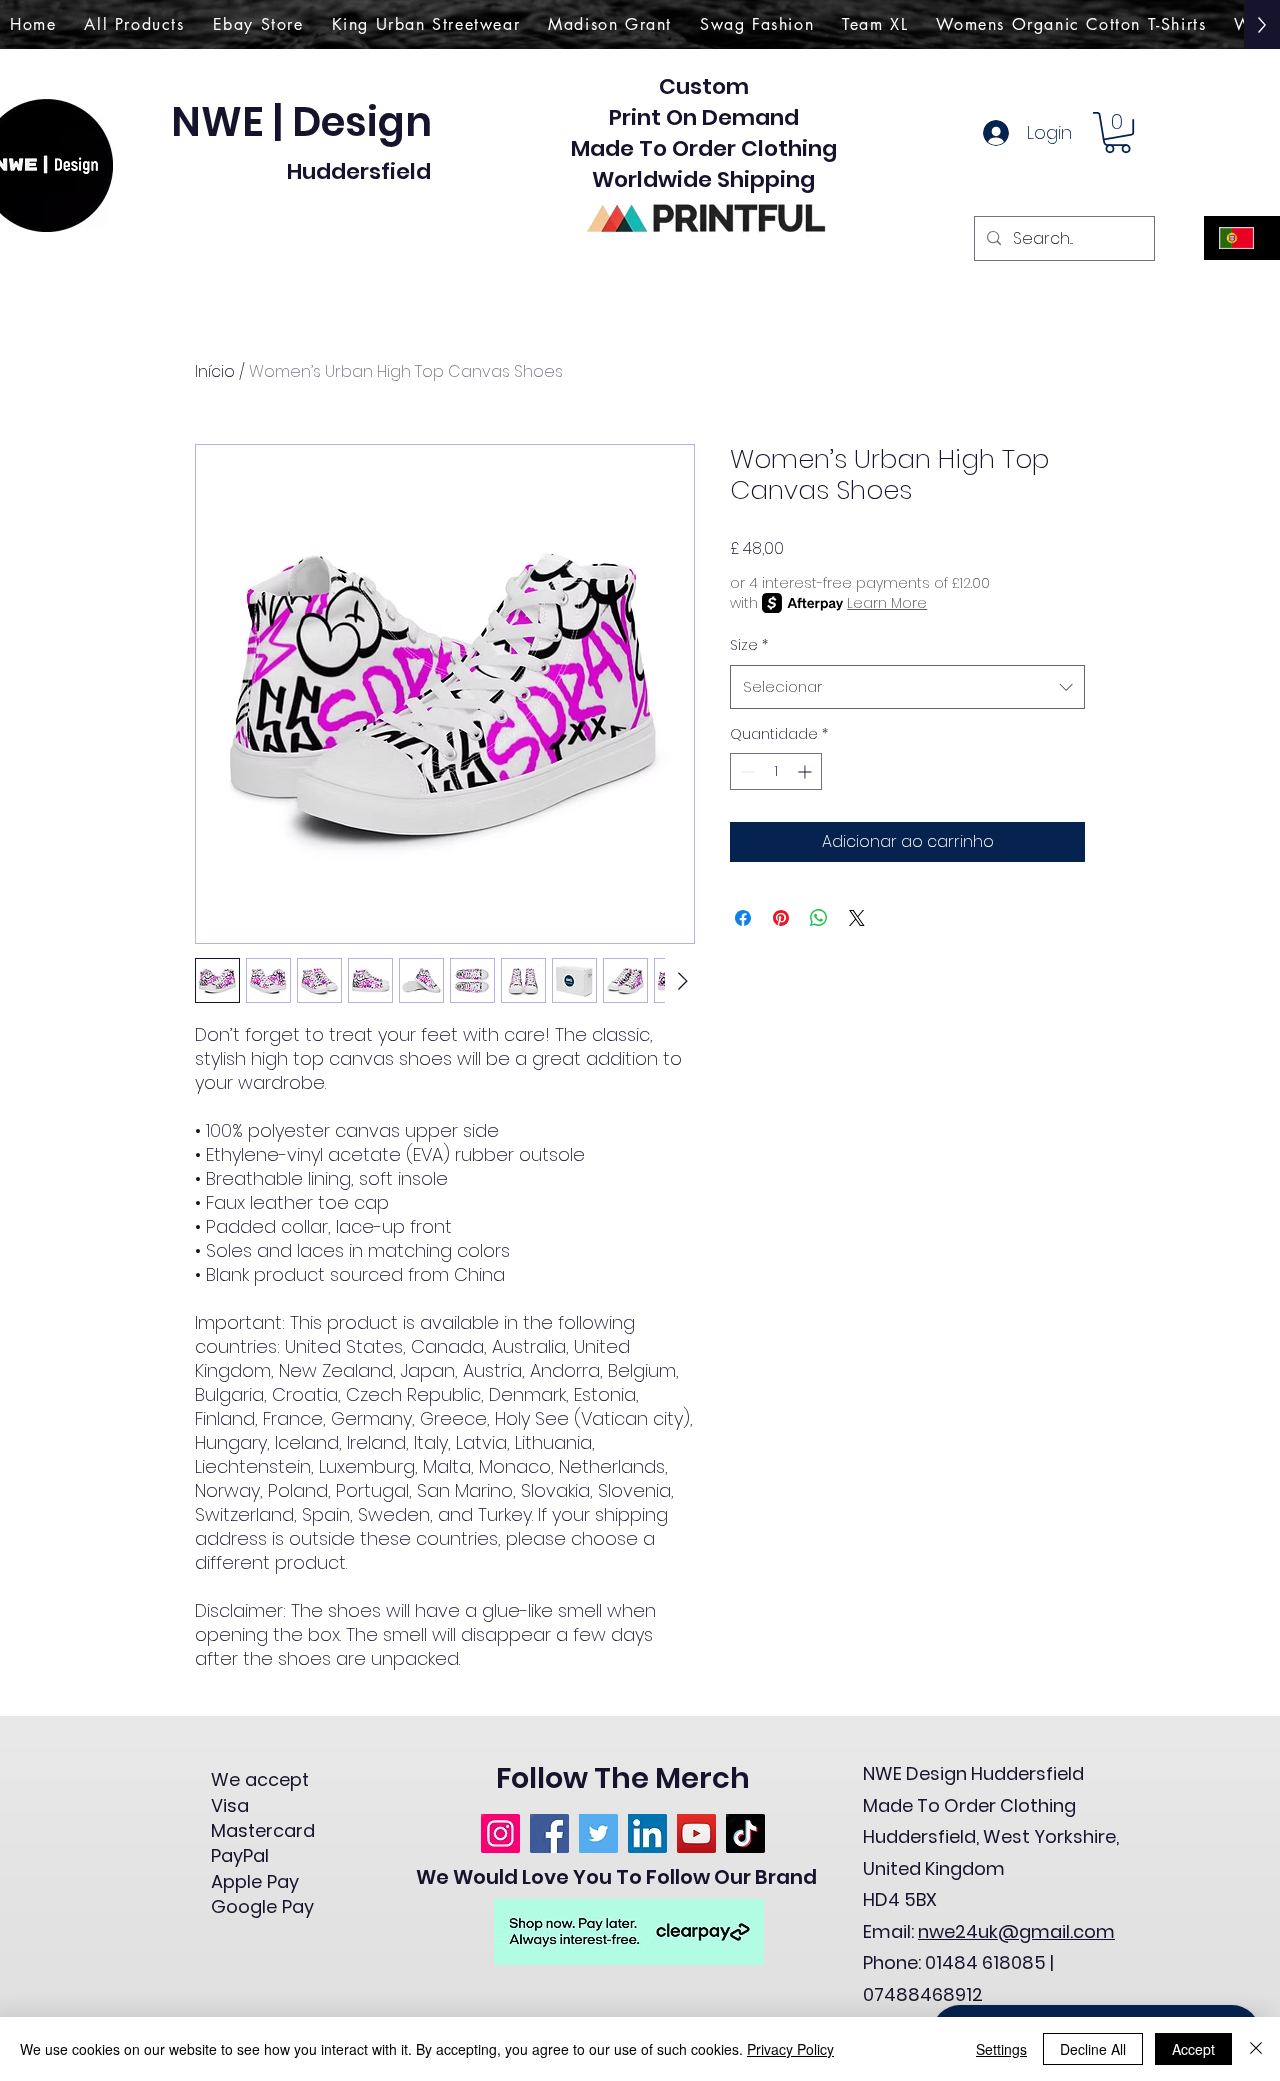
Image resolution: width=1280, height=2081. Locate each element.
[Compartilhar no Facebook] (743, 918)
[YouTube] (696, 1833)
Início (215, 371)
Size (749, 645)
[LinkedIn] (647, 1833)
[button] (1117, 132)
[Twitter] (598, 1833)
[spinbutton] (776, 771)
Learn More (887, 603)
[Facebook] (549, 1833)
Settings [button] (1001, 2049)
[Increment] (806, 771)
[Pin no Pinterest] (781, 918)
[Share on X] (857, 918)
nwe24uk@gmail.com (1016, 1931)
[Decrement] (745, 771)
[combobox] (907, 687)
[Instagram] (500, 1833)
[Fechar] (1256, 2049)
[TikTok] (745, 1833)
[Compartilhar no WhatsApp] (819, 918)
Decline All (1093, 2049)
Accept (1193, 2049)
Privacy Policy (790, 2049)
